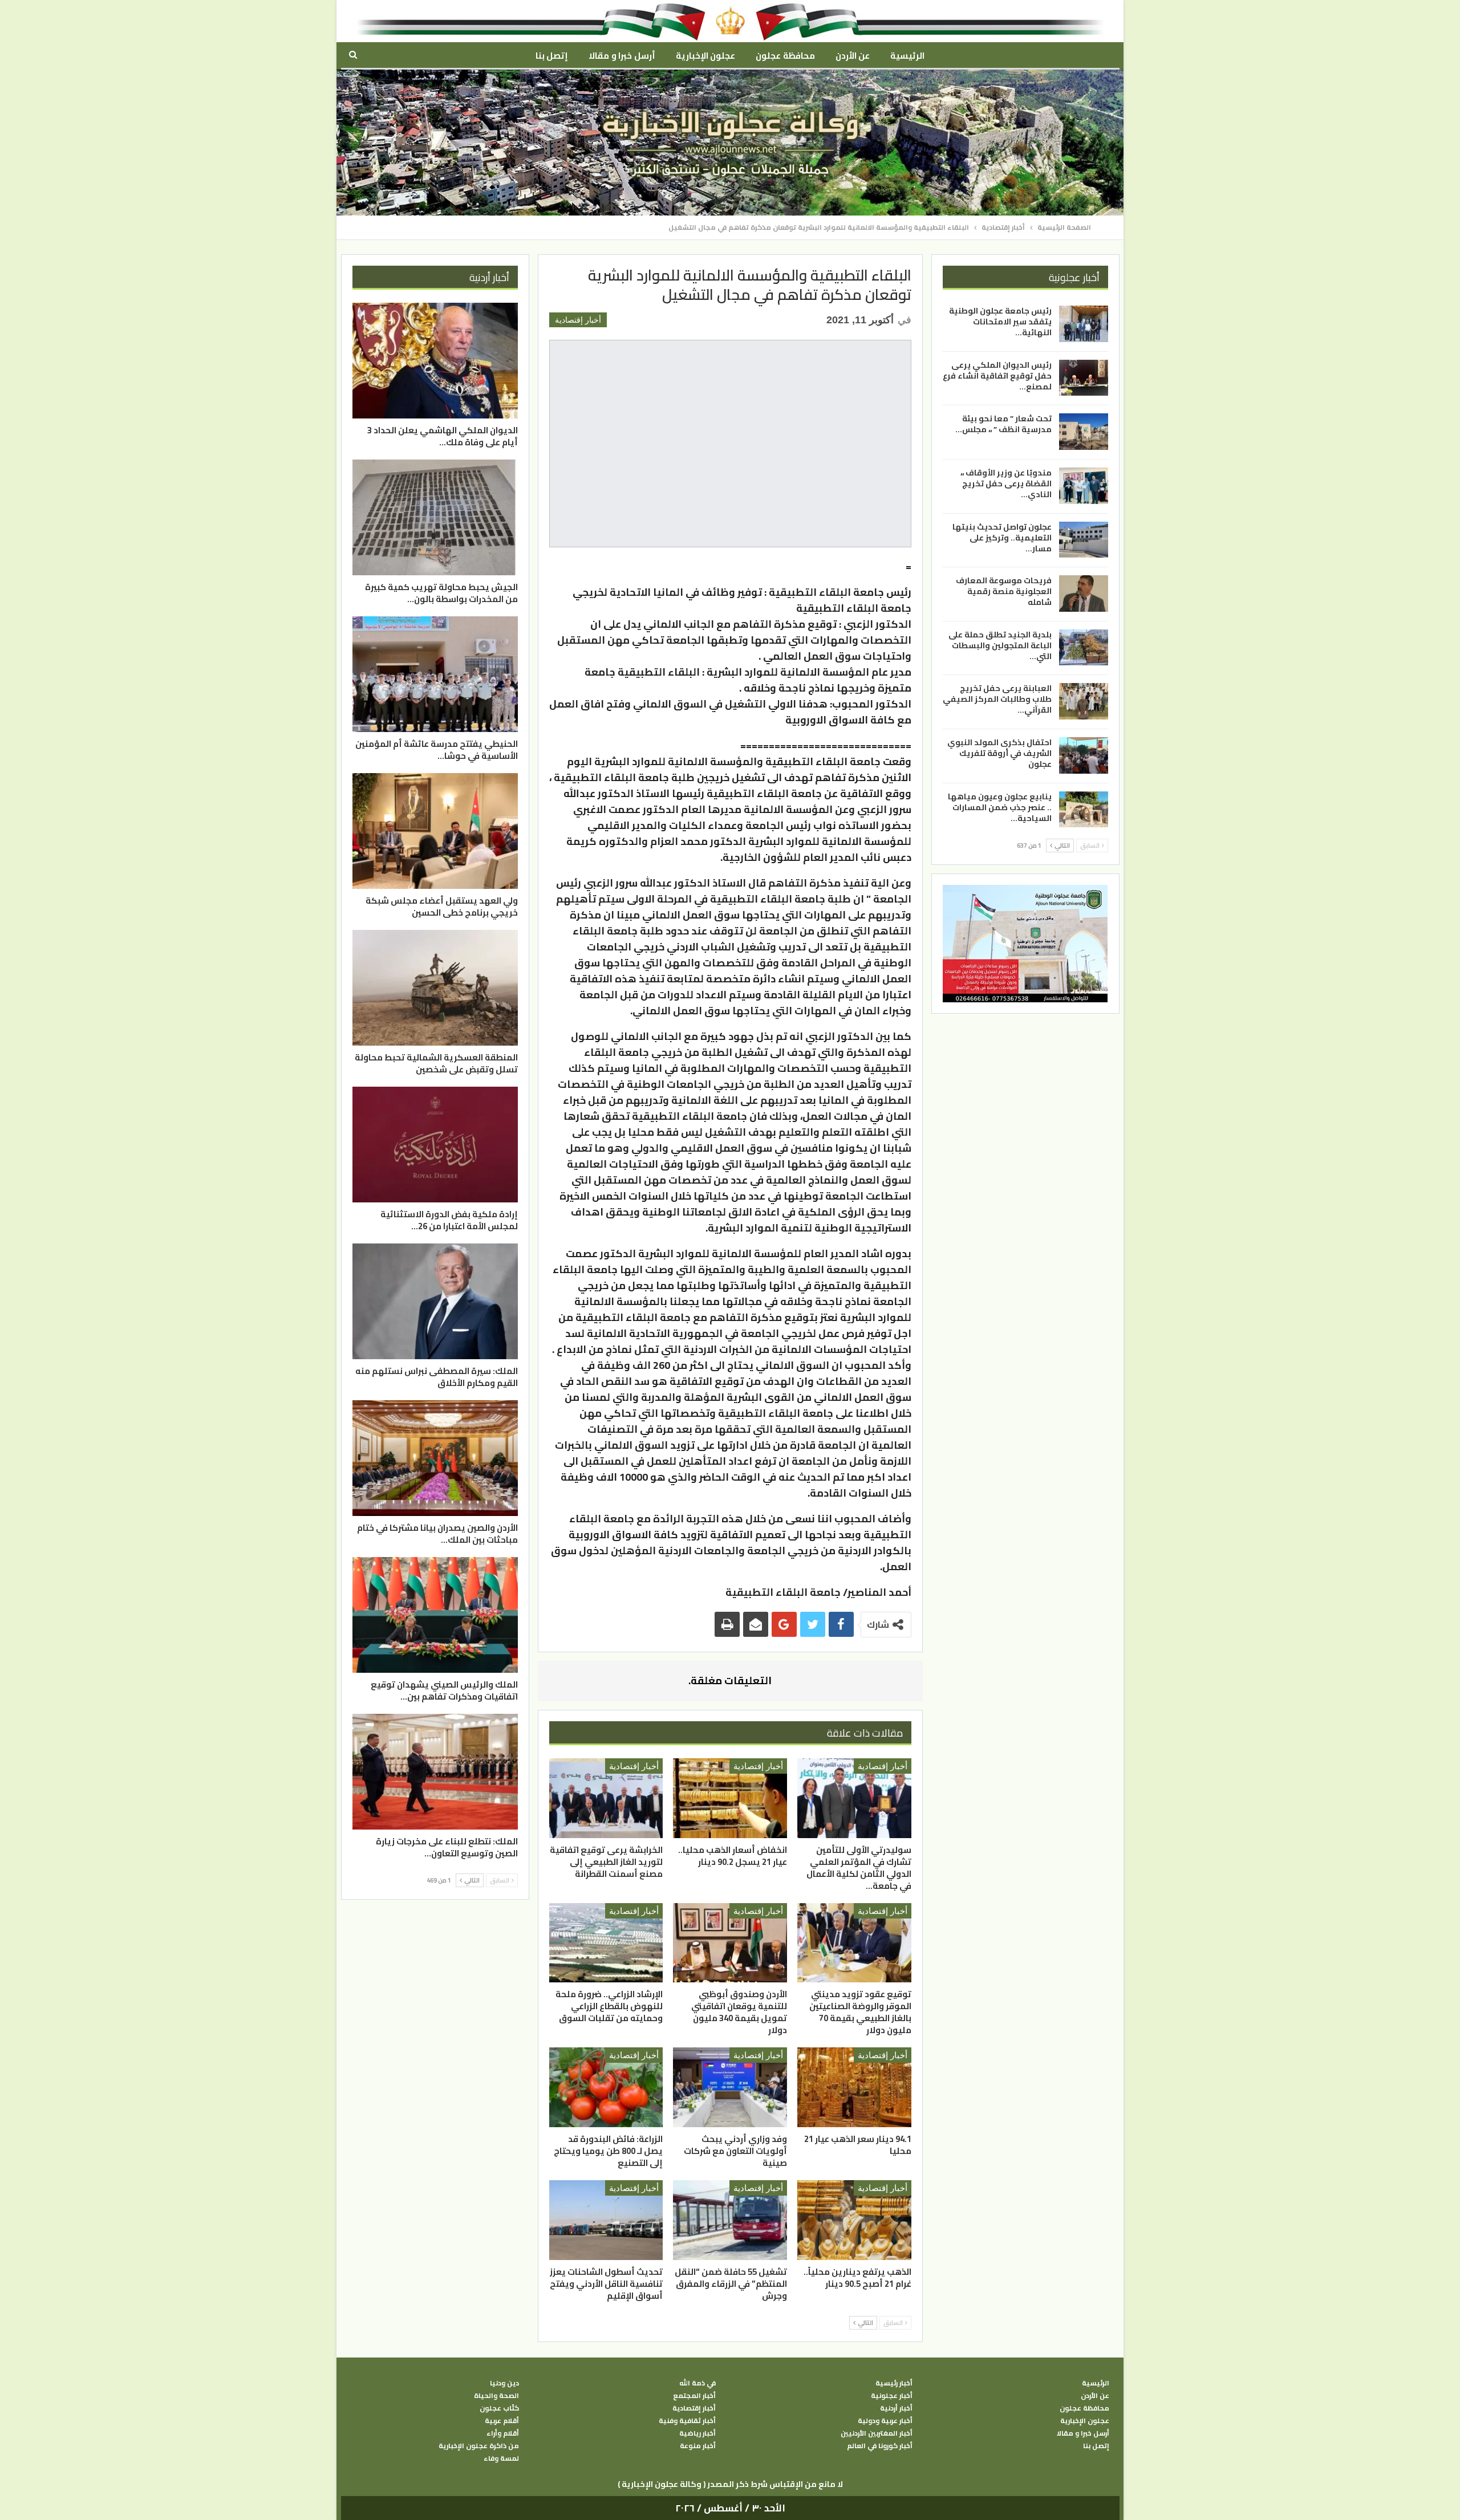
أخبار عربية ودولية (885, 2421)
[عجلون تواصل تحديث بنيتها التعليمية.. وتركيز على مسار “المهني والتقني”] (1084, 539)
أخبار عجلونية (892, 2396)
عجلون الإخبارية (705, 56)
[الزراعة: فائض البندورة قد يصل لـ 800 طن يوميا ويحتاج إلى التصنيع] (606, 2087)
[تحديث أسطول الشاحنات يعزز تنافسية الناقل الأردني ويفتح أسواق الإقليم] (606, 2220)
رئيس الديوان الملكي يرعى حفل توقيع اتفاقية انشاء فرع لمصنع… (997, 375)
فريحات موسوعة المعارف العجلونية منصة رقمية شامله (1004, 591)
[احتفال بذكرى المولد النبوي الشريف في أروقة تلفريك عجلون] (1084, 755)
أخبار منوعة (698, 2446)
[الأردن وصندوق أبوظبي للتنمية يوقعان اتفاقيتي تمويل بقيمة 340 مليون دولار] (730, 1943)
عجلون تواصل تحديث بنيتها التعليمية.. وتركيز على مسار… (1002, 537)
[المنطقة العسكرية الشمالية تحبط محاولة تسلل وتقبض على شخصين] (435, 988)
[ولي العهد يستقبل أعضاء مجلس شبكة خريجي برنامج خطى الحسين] (435, 831)
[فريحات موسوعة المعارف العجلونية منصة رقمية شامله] (1084, 594)
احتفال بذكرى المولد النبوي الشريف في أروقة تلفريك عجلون (999, 753)
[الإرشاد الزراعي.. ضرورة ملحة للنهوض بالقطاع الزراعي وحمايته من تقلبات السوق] (606, 1943)
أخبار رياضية (697, 2433)
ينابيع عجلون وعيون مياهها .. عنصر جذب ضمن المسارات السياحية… (1000, 807)
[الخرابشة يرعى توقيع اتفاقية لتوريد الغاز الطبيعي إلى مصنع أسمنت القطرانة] (606, 1798)
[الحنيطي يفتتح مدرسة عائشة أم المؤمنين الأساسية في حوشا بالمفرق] (435, 674)
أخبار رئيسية (894, 2383)
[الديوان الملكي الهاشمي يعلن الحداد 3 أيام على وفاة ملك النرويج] (435, 361)
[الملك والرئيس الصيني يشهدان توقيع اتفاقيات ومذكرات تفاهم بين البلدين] (435, 1615)
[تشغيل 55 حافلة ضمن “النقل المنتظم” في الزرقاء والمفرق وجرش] (730, 2220)
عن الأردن (853, 56)
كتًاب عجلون (499, 2408)
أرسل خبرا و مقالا (622, 56)
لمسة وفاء (501, 2458)
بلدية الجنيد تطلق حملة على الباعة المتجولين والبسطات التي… (1000, 645)
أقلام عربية (502, 2421)
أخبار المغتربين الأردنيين (877, 2433)
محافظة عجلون (785, 56)
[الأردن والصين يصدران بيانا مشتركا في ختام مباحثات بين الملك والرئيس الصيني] (435, 1458)
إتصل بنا (552, 56)
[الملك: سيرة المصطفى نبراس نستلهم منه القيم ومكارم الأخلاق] (435, 1301)
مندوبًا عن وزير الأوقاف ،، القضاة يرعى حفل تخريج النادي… (1006, 483)
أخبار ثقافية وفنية (687, 2421)
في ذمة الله (697, 2383)
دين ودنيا (504, 2383)
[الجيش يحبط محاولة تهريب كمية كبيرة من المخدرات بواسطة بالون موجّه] (435, 517)
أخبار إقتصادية (578, 320)
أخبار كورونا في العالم (880, 2446)
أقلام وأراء (503, 2433)
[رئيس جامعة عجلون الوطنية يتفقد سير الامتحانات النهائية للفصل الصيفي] (1084, 324)
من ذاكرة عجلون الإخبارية (479, 2446)
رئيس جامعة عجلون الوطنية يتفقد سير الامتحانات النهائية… (1000, 322)
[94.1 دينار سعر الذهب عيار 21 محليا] (854, 2087)
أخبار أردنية (896, 2408)
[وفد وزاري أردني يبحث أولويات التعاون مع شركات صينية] (730, 2087)
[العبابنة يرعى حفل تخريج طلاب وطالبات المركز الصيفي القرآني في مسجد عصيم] (1084, 701)
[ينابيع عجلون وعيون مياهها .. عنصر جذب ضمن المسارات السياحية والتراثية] (1084, 809)
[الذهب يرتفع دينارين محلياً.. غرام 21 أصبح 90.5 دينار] (854, 2220)
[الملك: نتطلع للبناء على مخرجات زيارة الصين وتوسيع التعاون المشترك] (435, 1772)
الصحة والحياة (496, 2396)
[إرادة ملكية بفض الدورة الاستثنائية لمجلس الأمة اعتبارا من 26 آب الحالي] (435, 1145)
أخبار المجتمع (694, 2396)
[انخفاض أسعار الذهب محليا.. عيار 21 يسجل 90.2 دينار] (730, 1798)
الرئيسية (907, 56)
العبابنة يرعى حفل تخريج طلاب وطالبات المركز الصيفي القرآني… (997, 699)
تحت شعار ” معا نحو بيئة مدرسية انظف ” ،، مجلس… (1003, 424)
